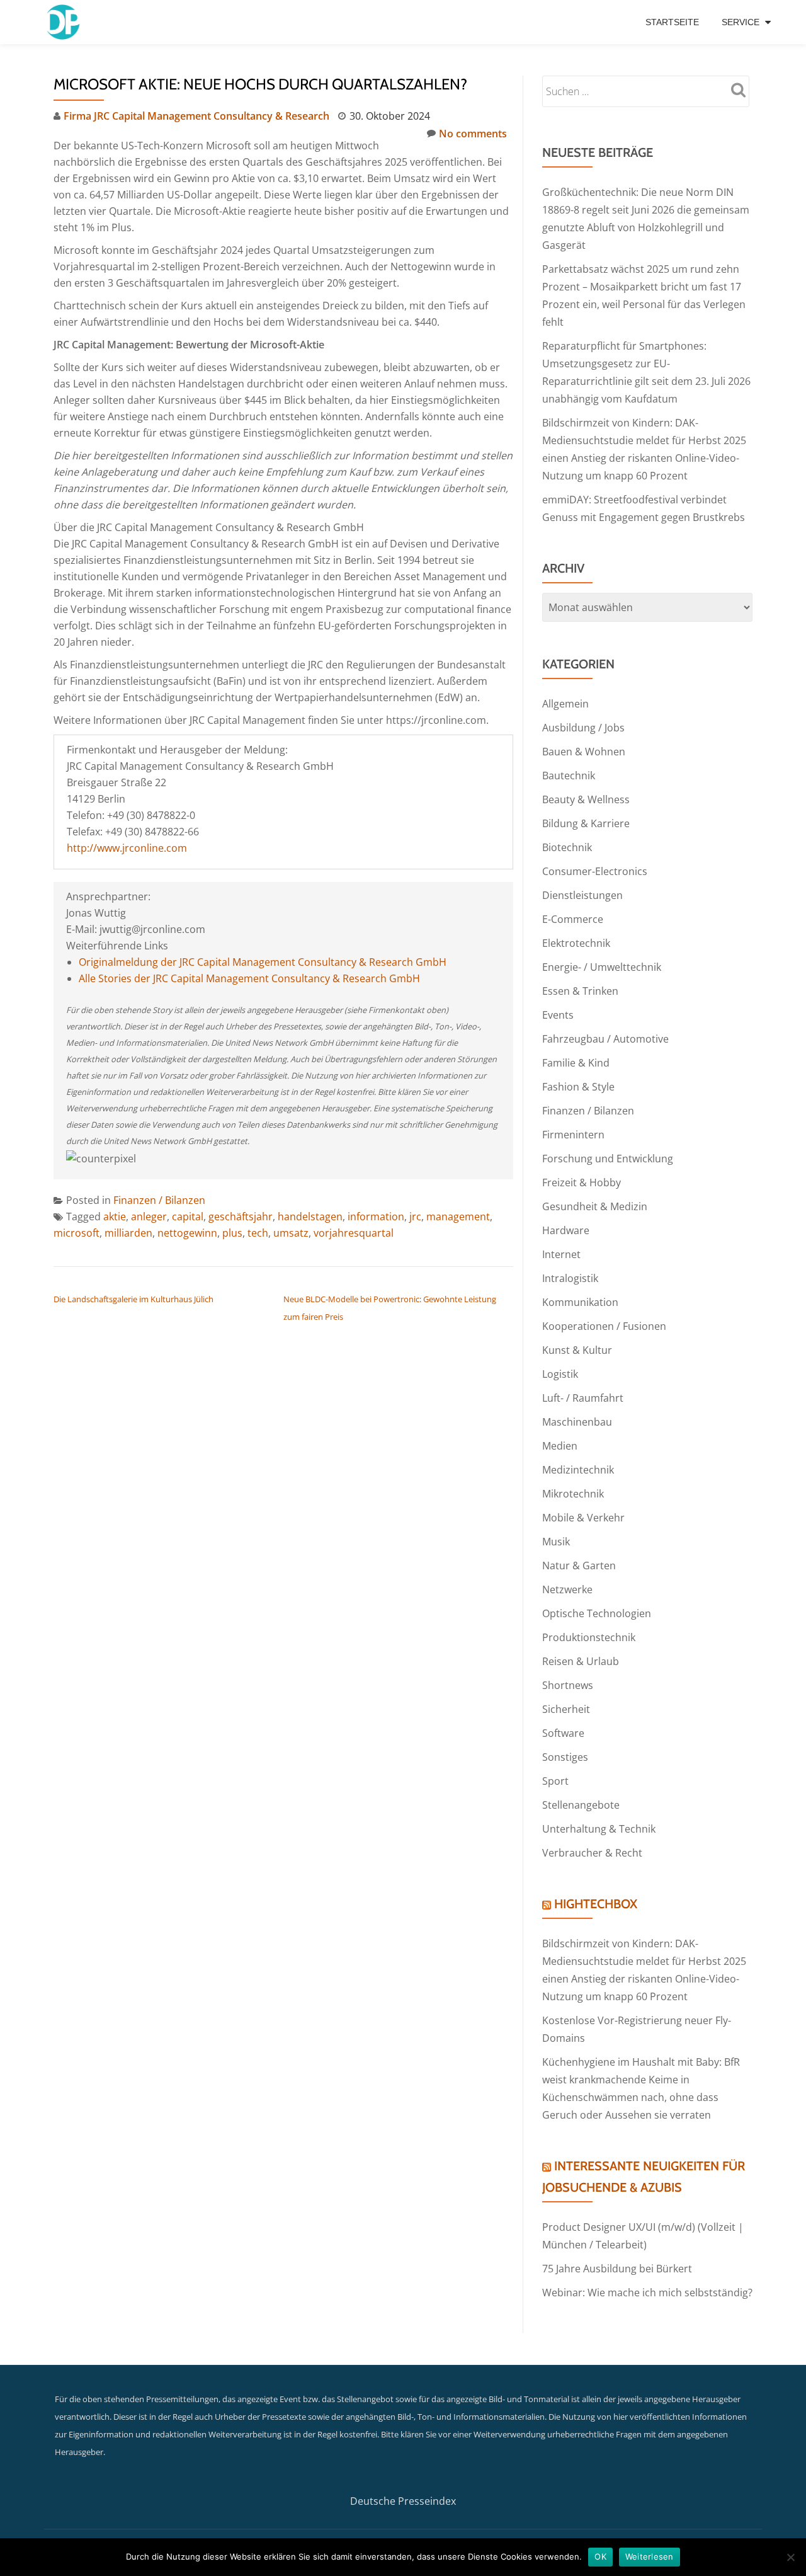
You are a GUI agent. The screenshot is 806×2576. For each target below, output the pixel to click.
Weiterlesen (650, 2556)
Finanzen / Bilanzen (159, 1200)
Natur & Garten (579, 1566)
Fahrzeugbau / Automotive (605, 1039)
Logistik (560, 1374)
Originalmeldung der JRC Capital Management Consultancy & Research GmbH (263, 962)
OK (600, 2556)
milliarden (128, 1233)
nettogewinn (187, 1233)
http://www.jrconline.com (127, 848)
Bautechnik (569, 776)
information (376, 1216)
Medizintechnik (578, 1470)
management (458, 1216)
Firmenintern (573, 1135)
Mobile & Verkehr (583, 1518)
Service (741, 22)
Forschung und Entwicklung (608, 1159)
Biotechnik (567, 847)
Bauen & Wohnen (584, 752)
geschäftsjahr (241, 1216)
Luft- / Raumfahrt (583, 1398)
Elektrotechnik (576, 943)
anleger (149, 1216)
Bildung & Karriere (586, 823)
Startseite (672, 22)
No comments (473, 134)
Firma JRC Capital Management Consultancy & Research (196, 116)
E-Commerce (573, 919)
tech (258, 1233)
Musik (556, 1542)
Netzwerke (567, 1589)
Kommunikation (580, 1302)
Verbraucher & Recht (592, 1853)
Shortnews (568, 1685)
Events (558, 1015)
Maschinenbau (577, 1422)
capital (188, 1216)
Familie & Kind (576, 1063)
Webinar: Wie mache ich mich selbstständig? (647, 2293)
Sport (555, 1781)
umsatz (291, 1233)
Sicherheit (566, 1709)
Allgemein (565, 704)
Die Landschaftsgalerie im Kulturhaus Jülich (133, 1299)
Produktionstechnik (589, 1637)
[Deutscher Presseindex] (65, 22)
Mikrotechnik (573, 1494)
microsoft (77, 1233)
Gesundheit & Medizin (595, 1206)
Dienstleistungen (582, 895)
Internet (561, 1254)
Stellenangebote (581, 1805)
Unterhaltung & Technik (599, 1829)
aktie (115, 1216)
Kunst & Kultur (577, 1350)
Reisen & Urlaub (581, 1661)
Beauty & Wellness (586, 799)
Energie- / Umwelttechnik (602, 967)
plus (232, 1233)
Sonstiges (565, 1757)
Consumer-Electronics (595, 871)
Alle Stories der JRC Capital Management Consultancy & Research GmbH (249, 978)
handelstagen (310, 1216)
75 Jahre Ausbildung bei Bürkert (617, 2269)
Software (563, 1733)
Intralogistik (570, 1278)
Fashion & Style (578, 1087)
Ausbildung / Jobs (583, 728)
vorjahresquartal (354, 1233)
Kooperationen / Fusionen (604, 1326)
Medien (560, 1446)
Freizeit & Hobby (582, 1182)
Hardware (566, 1230)
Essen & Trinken (580, 991)
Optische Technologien (597, 1613)
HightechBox (596, 1904)
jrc (415, 1216)
